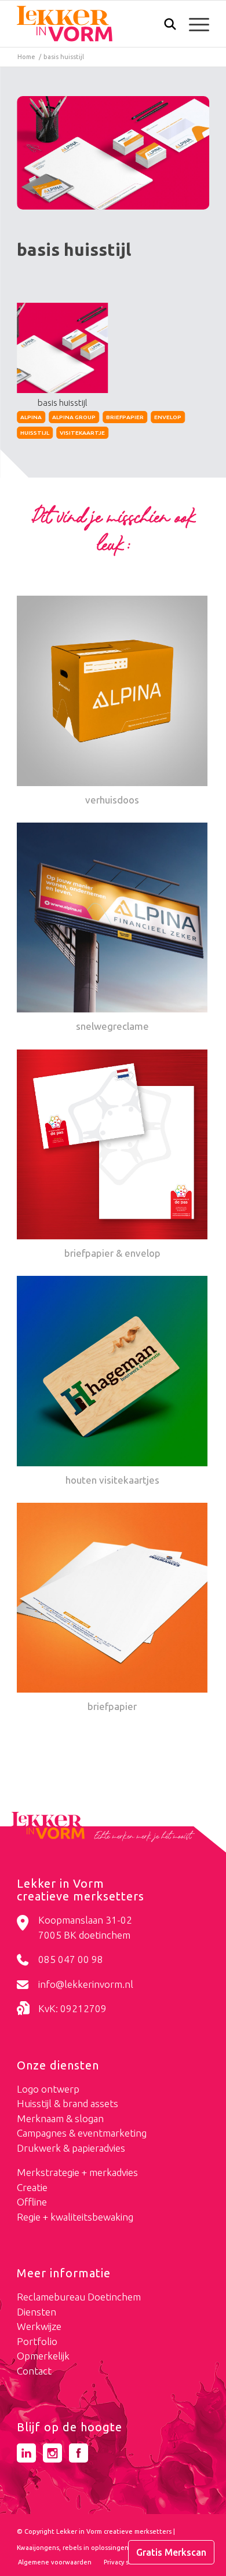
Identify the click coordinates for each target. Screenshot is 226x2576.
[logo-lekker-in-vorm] (94, 24)
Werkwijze (39, 2326)
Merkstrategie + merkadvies (77, 2172)
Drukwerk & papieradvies (71, 2148)
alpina (31, 417)
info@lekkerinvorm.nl (86, 1984)
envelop (168, 417)
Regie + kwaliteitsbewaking (75, 2217)
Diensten (37, 2312)
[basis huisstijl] (113, 153)
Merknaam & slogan (60, 2118)
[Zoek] (164, 27)
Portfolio (37, 2341)
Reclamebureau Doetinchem (79, 2297)
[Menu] (193, 24)
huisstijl (35, 433)
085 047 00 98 (71, 1959)
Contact (34, 2371)
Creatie (32, 2187)
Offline (32, 2202)
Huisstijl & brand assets (68, 2103)
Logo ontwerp (48, 2089)
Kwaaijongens (38, 2548)
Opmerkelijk (43, 2356)
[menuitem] (164, 25)
